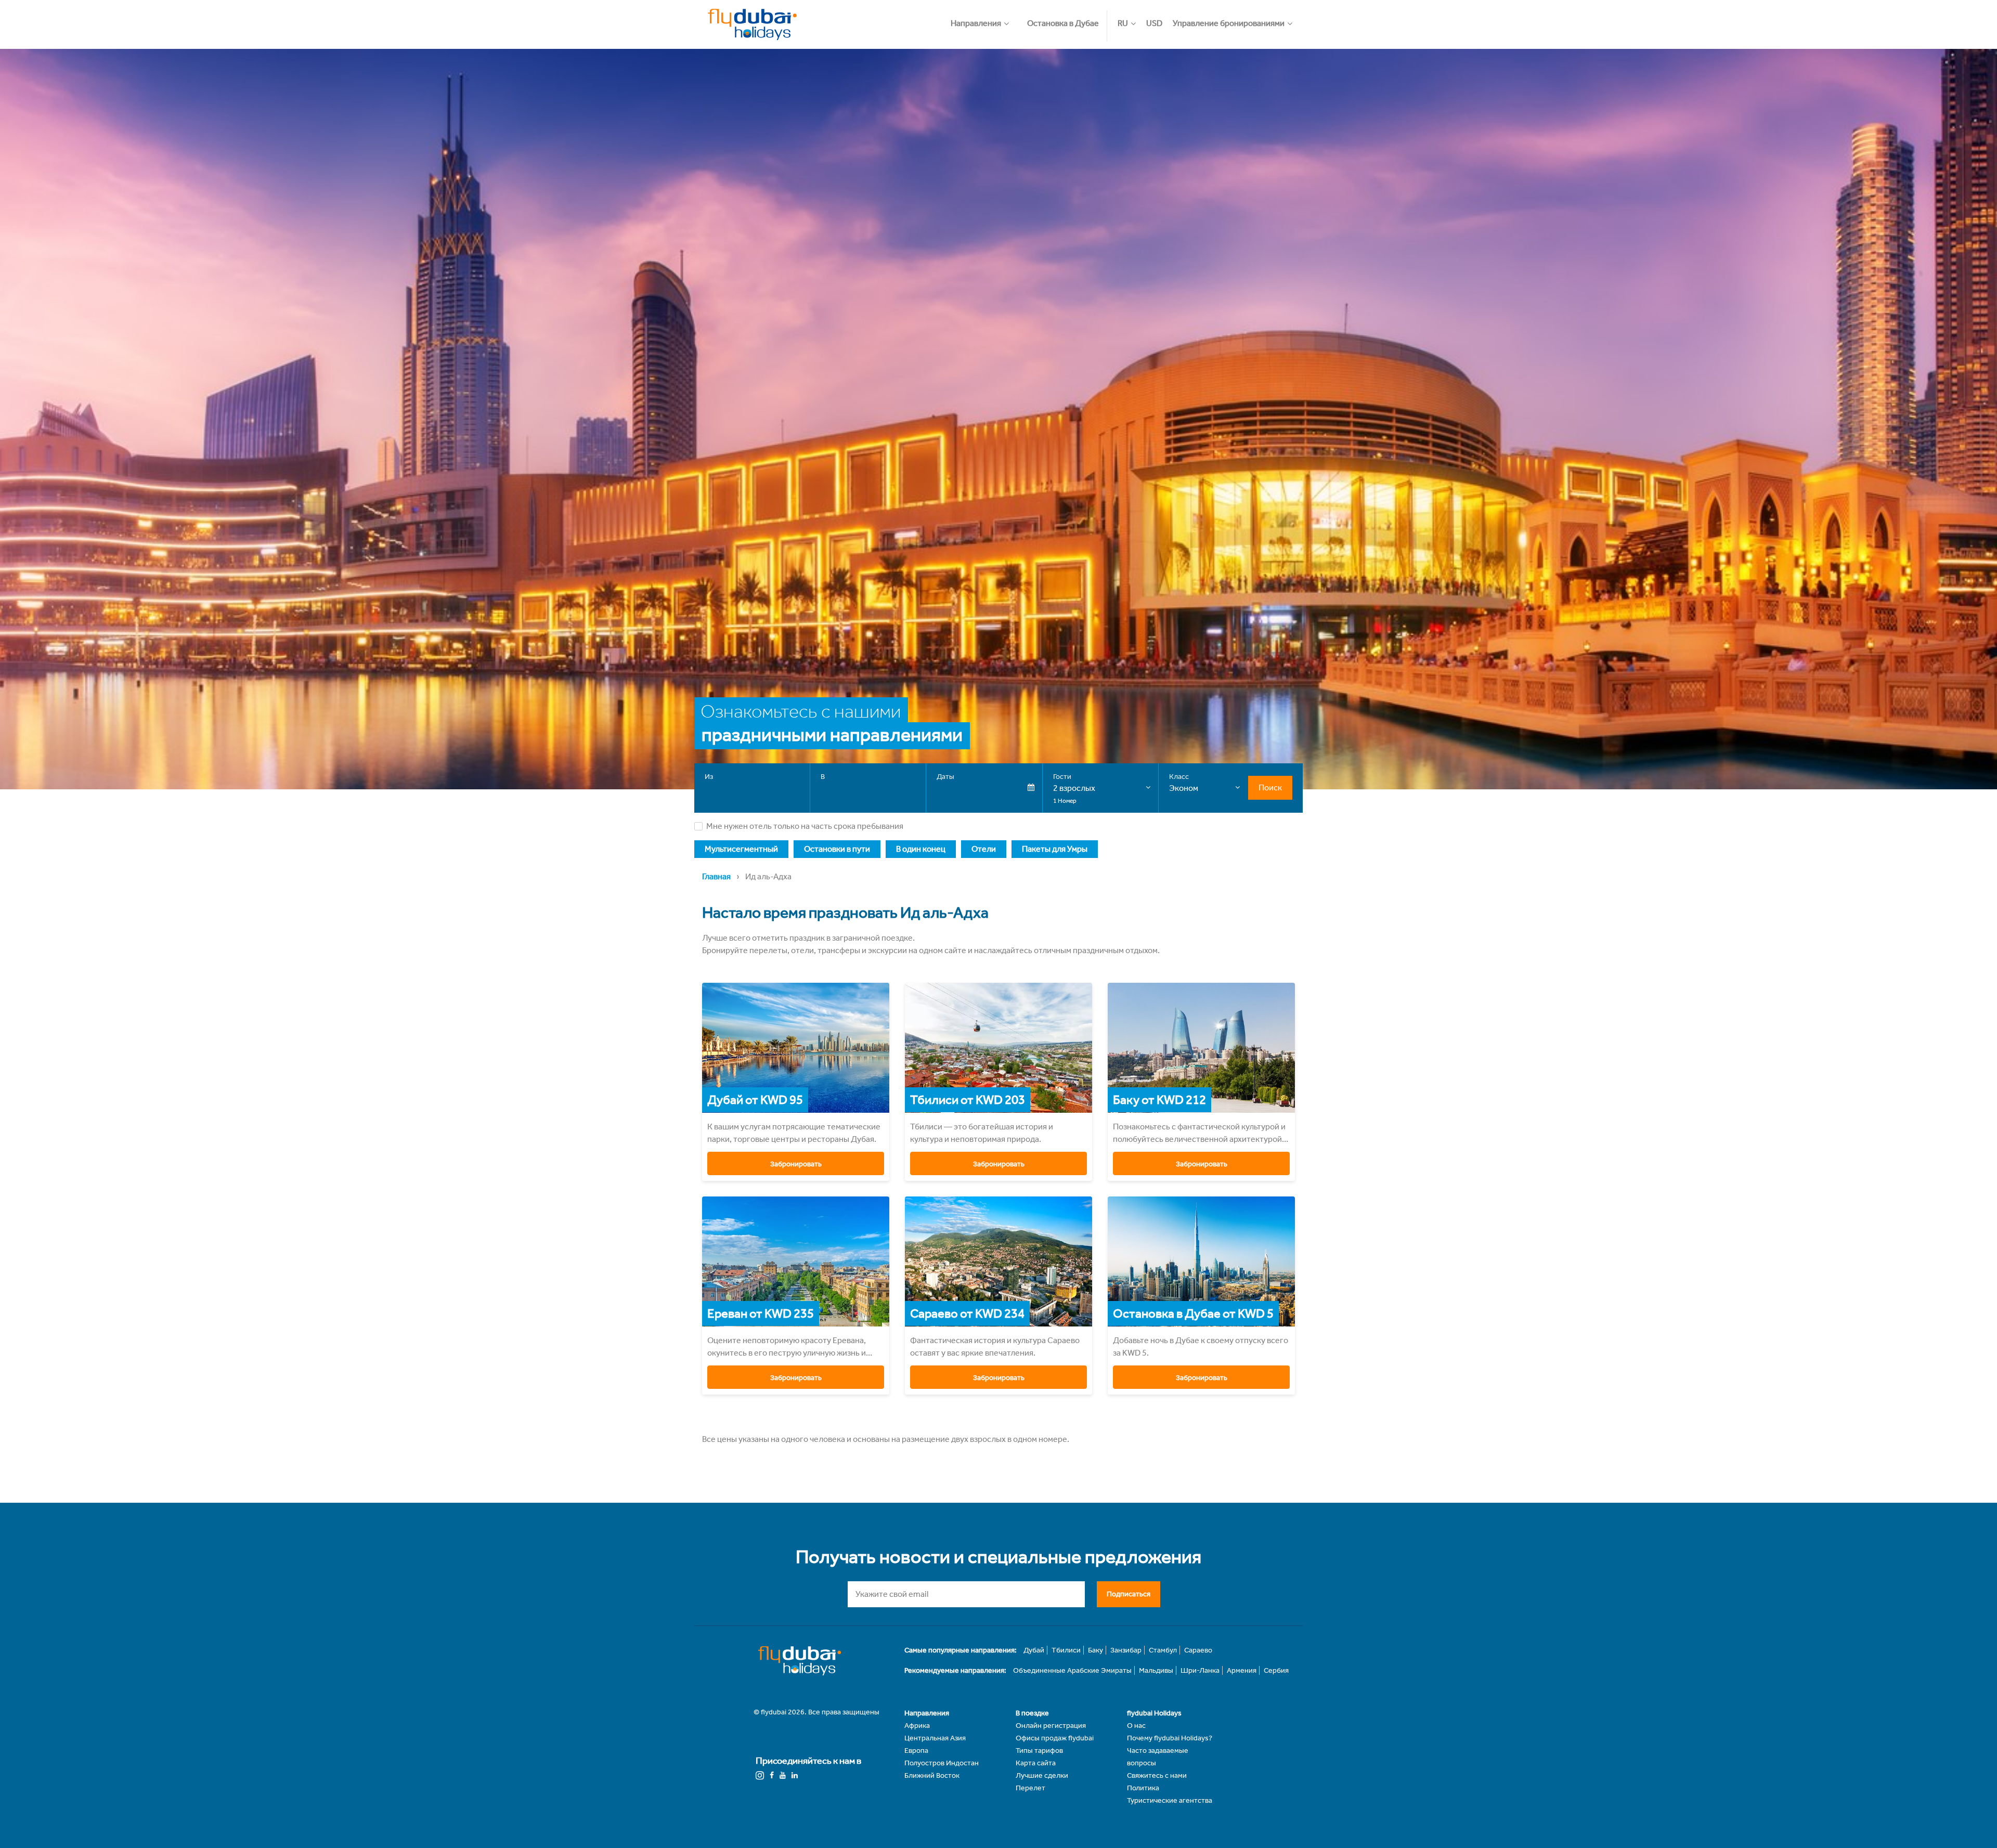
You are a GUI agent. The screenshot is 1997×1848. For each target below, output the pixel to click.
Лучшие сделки (1042, 1775)
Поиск (1270, 788)
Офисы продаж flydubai (1055, 1738)
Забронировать (796, 1164)
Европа (916, 1751)
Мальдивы (1156, 1670)
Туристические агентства (1170, 1800)
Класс (1179, 777)
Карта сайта (1036, 1763)
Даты (945, 777)
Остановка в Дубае (1063, 23)
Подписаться (1129, 1594)
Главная (716, 876)
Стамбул (1163, 1650)
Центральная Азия (935, 1738)
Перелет (1030, 1788)
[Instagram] (760, 1775)
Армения (1242, 1670)
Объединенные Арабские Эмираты (1072, 1670)
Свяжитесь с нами (1157, 1775)
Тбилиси (1066, 1650)
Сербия (1276, 1670)
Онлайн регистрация (1051, 1726)
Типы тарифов (1039, 1751)
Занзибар (1126, 1650)
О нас (1136, 1726)
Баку (1095, 1650)
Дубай (1034, 1650)
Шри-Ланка (1200, 1670)
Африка (917, 1726)
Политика (1143, 1788)
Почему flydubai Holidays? (1170, 1738)
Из (709, 777)
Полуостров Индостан (942, 1763)
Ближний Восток (932, 1775)
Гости (1062, 777)
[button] (985, 18)
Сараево (1198, 1650)
